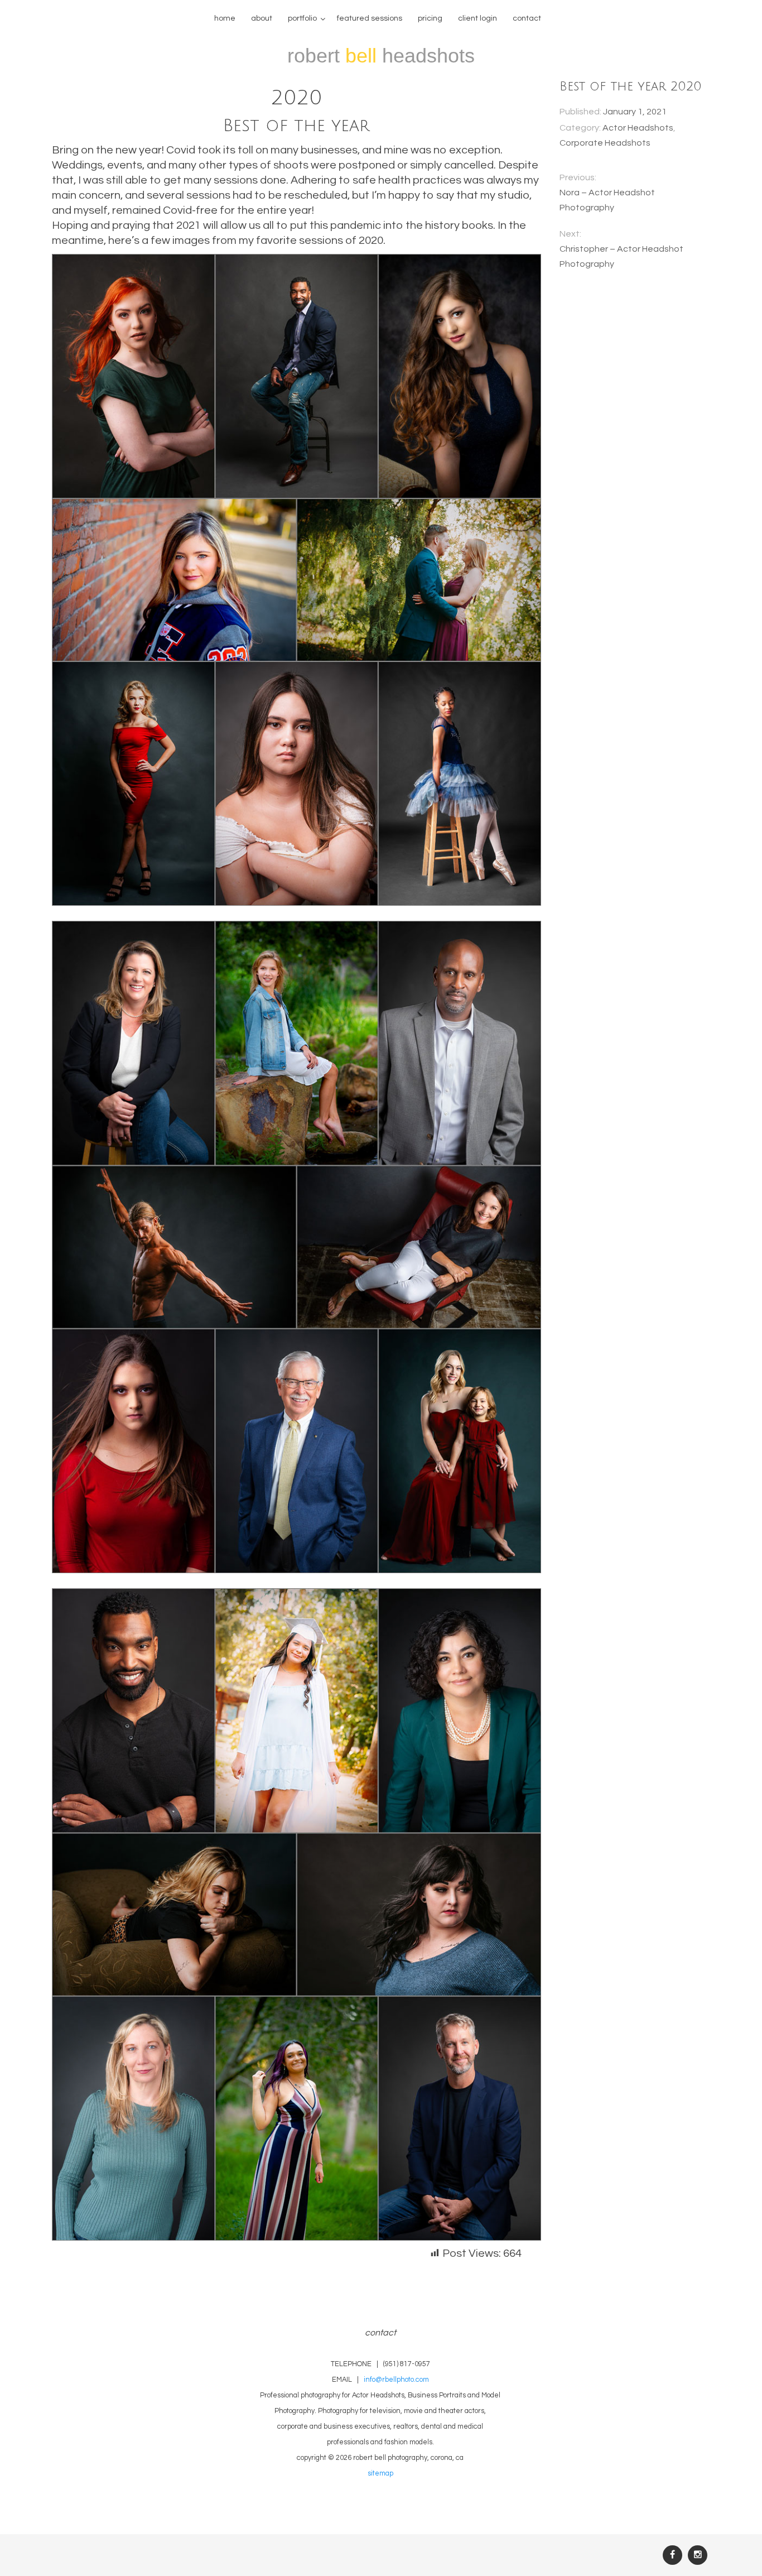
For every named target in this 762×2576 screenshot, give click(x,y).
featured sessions (370, 18)
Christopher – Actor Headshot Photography (621, 256)
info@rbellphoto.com (396, 2380)
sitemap (380, 2474)
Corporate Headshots (605, 143)
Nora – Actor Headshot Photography (607, 200)
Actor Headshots (638, 128)
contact (527, 18)
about (262, 18)
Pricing (430, 18)
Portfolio (302, 18)
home (225, 18)
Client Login (478, 18)
